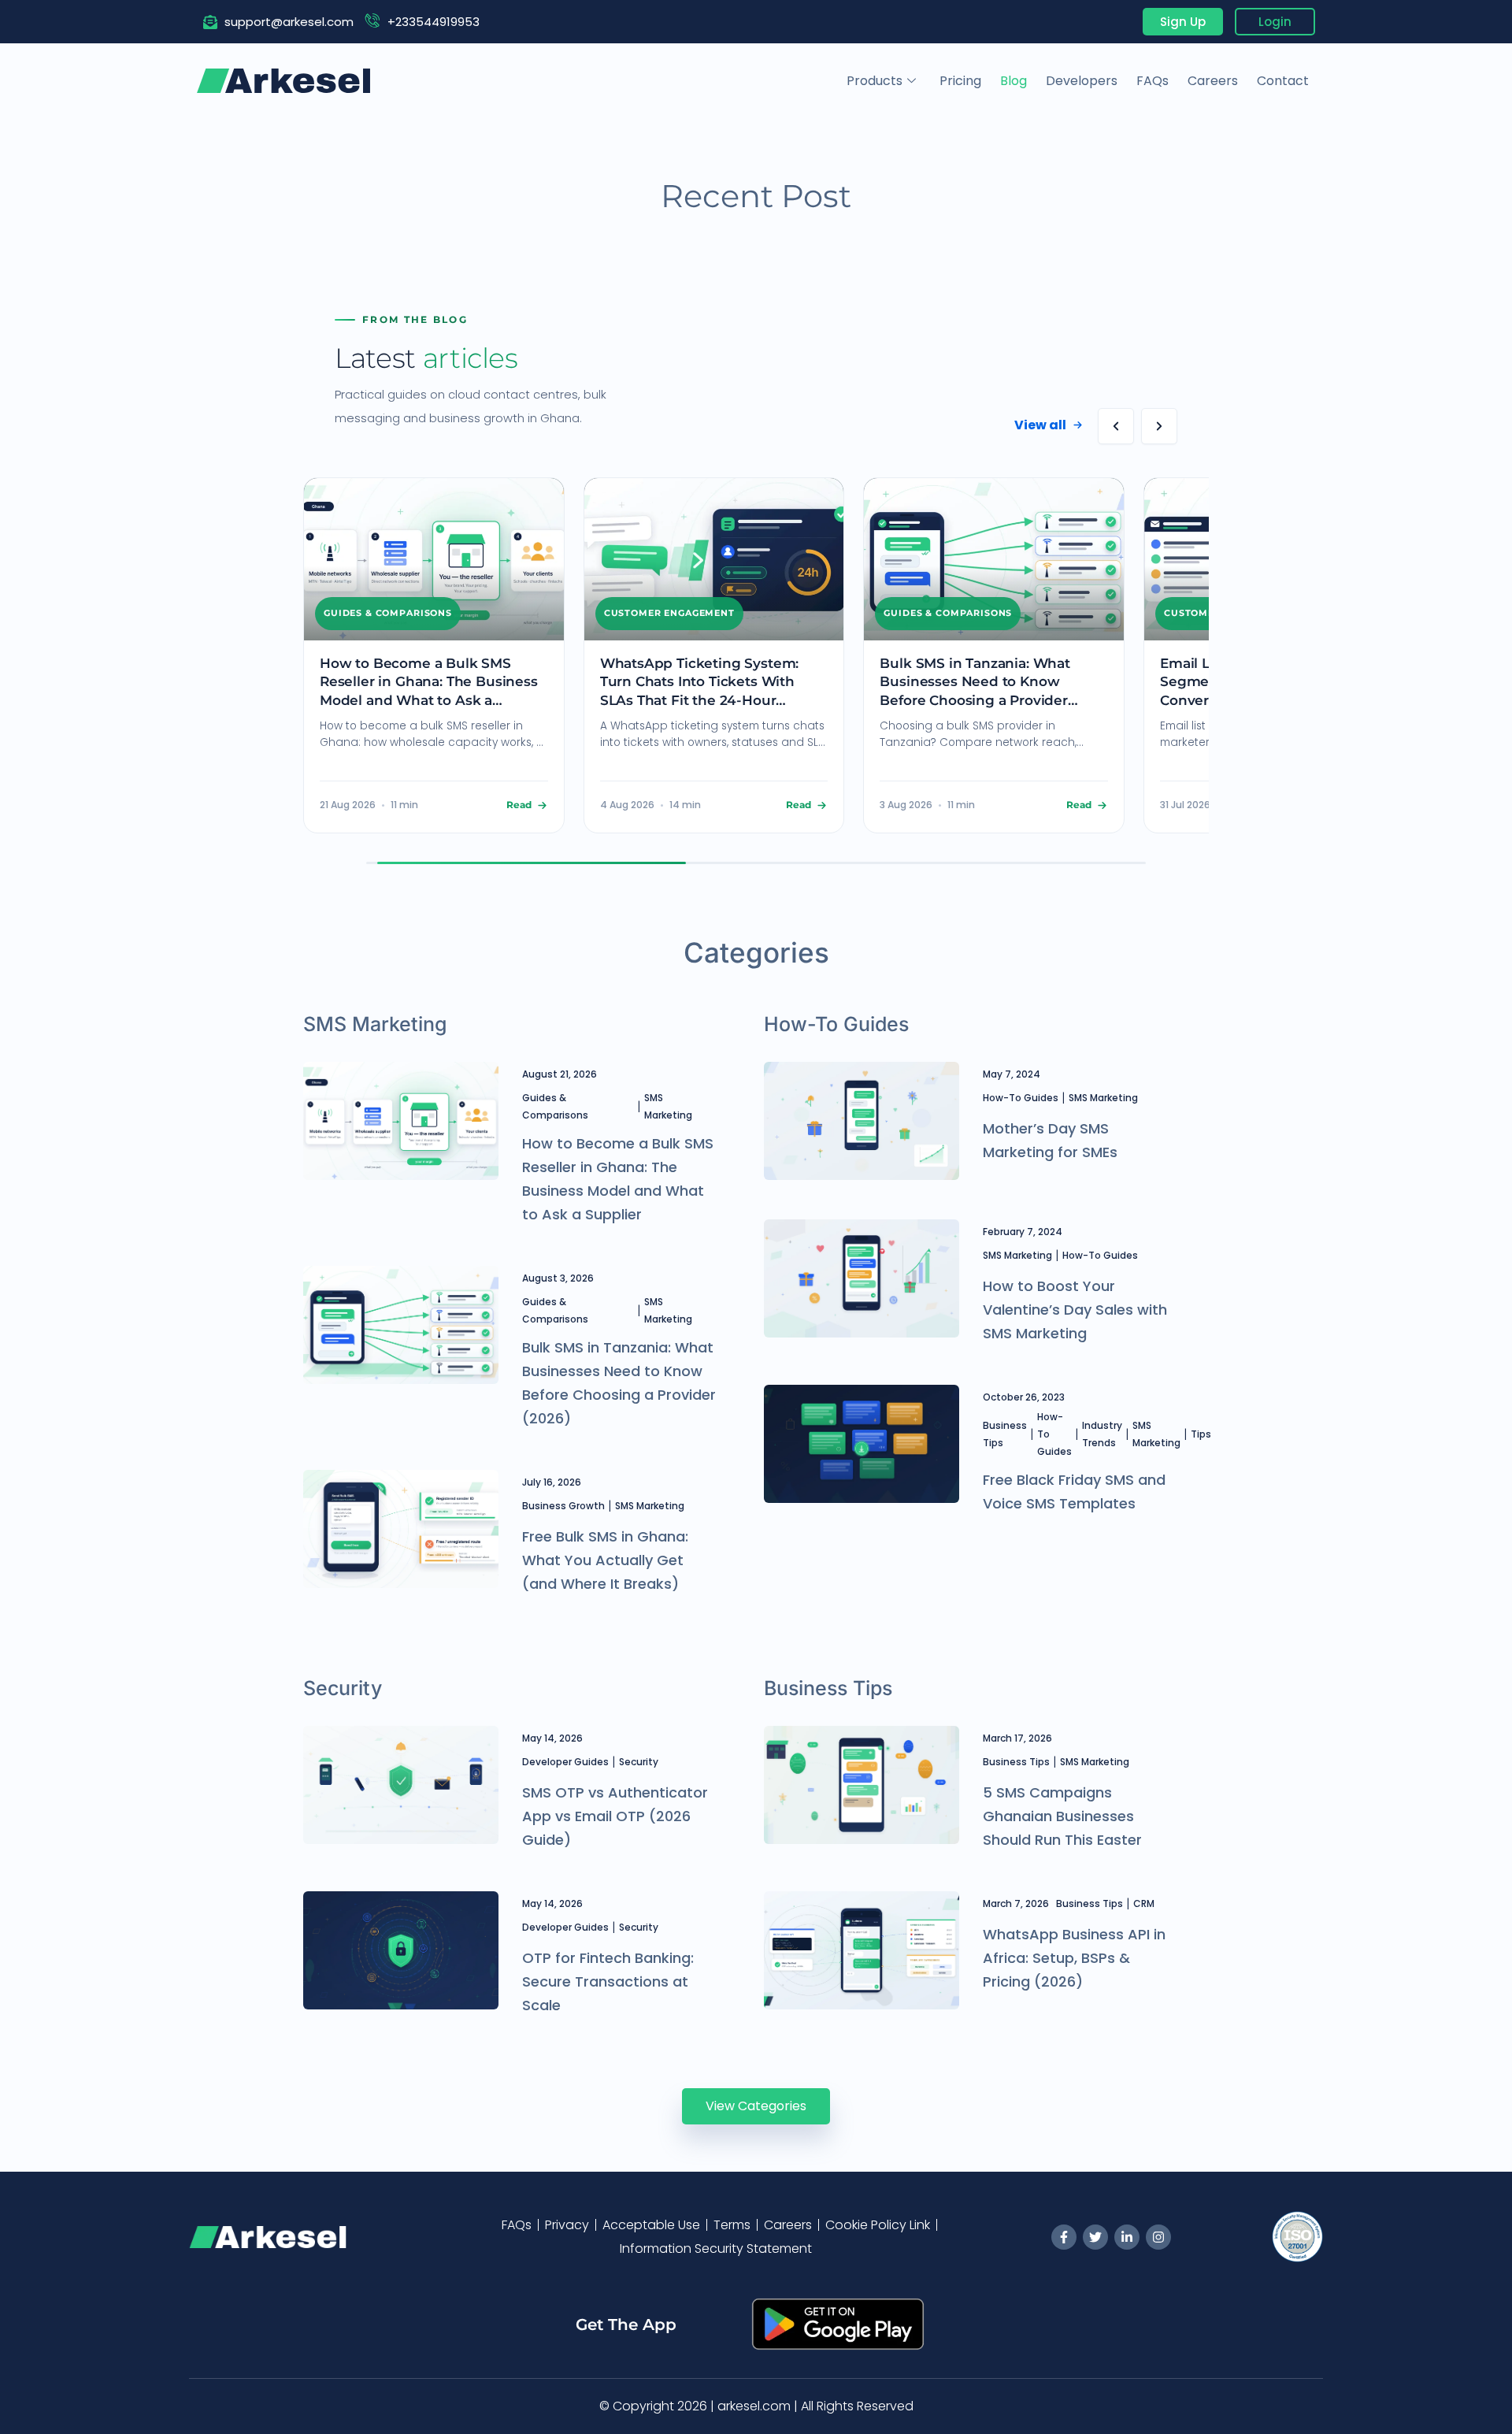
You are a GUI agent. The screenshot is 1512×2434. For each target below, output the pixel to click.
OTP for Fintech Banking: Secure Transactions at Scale (608, 1981)
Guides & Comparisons (555, 1106)
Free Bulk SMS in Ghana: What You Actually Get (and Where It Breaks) (605, 1560)
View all (1040, 425)
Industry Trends (1102, 1434)
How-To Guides (1021, 1098)
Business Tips (1005, 1434)
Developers (1082, 81)
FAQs (1153, 81)
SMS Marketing (668, 1106)
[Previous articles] (1116, 426)
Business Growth (563, 1506)
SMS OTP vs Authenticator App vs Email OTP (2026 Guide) (615, 1816)
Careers (1213, 81)
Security (639, 1762)
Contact (1283, 81)
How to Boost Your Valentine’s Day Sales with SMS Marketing (1075, 1310)
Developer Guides (565, 1762)
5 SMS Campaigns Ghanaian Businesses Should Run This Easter (1062, 1816)
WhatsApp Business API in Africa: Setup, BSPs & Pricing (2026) (1074, 1958)
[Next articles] (1159, 426)
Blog (1014, 81)
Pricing (960, 81)
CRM (1144, 1903)
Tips (1201, 1434)
